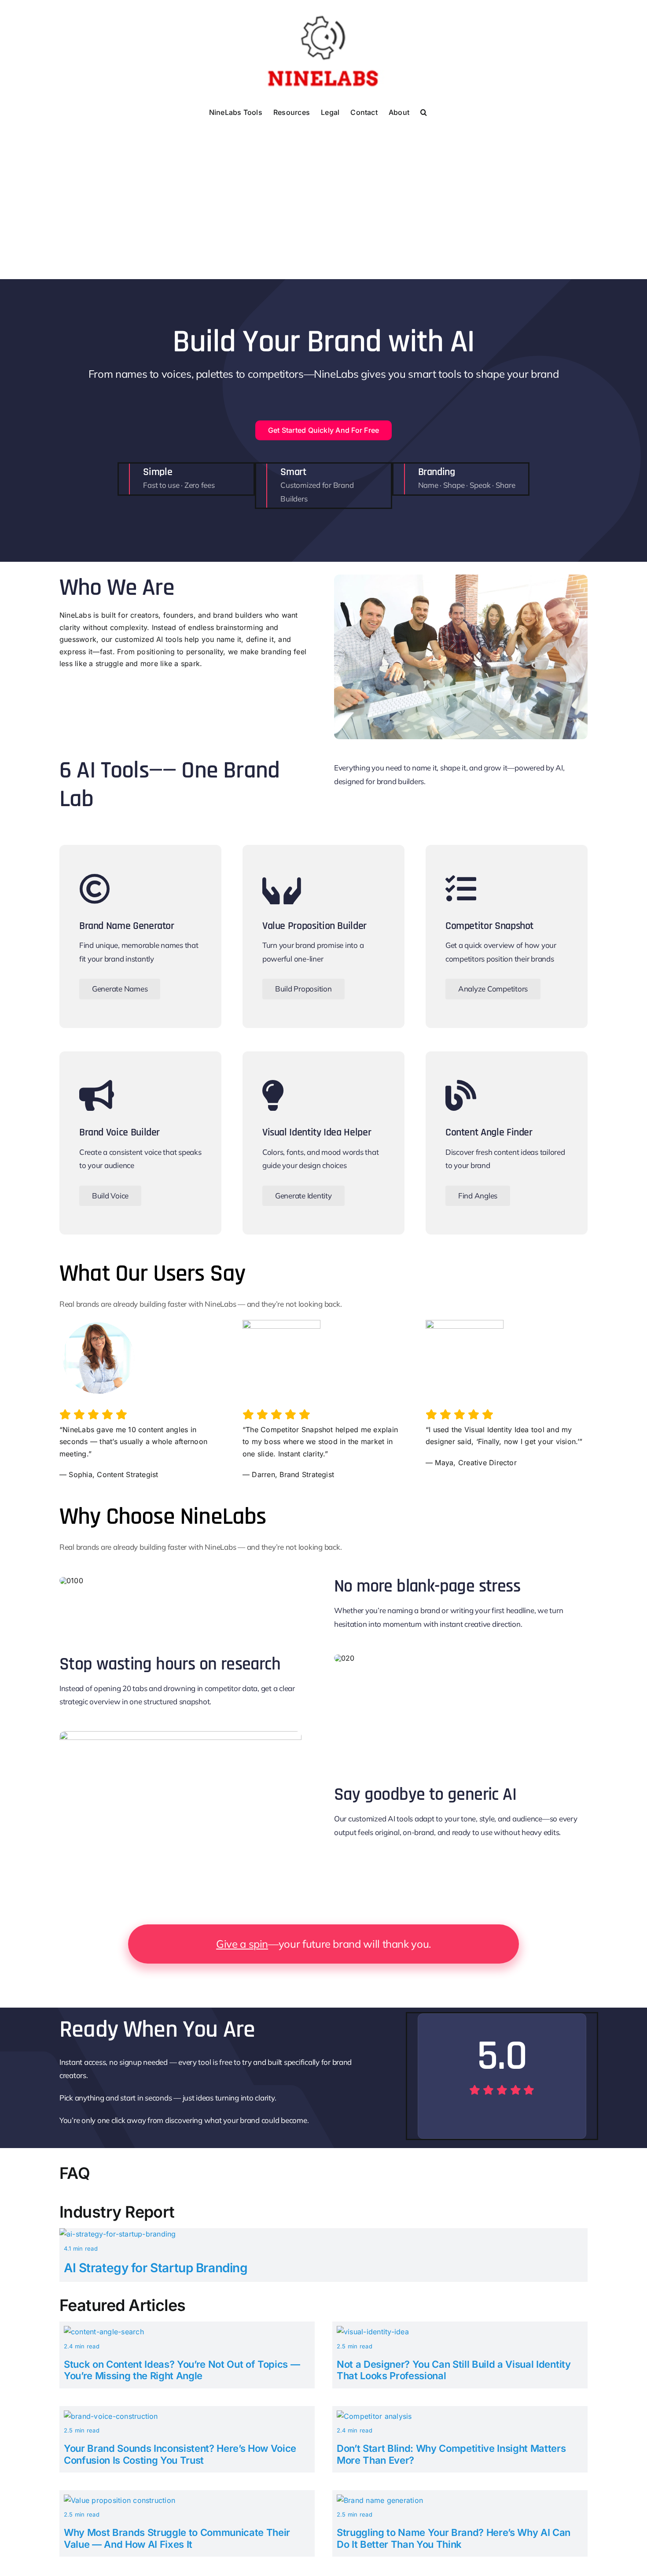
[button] (424, 111)
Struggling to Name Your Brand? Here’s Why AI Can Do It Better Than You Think (454, 2538)
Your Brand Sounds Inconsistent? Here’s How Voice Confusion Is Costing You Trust (180, 2454)
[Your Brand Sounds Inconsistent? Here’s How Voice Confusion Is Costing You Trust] (111, 2416)
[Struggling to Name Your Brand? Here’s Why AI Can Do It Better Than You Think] (380, 2500)
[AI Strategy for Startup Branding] (118, 2234)
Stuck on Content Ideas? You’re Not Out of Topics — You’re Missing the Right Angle (182, 2370)
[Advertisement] (323, 187)
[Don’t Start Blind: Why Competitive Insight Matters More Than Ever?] (374, 2416)
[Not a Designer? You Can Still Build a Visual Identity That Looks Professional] (373, 2332)
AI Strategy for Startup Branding (156, 2268)
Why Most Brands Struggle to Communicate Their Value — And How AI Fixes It (177, 2538)
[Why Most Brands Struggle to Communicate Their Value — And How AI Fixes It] (119, 2500)
